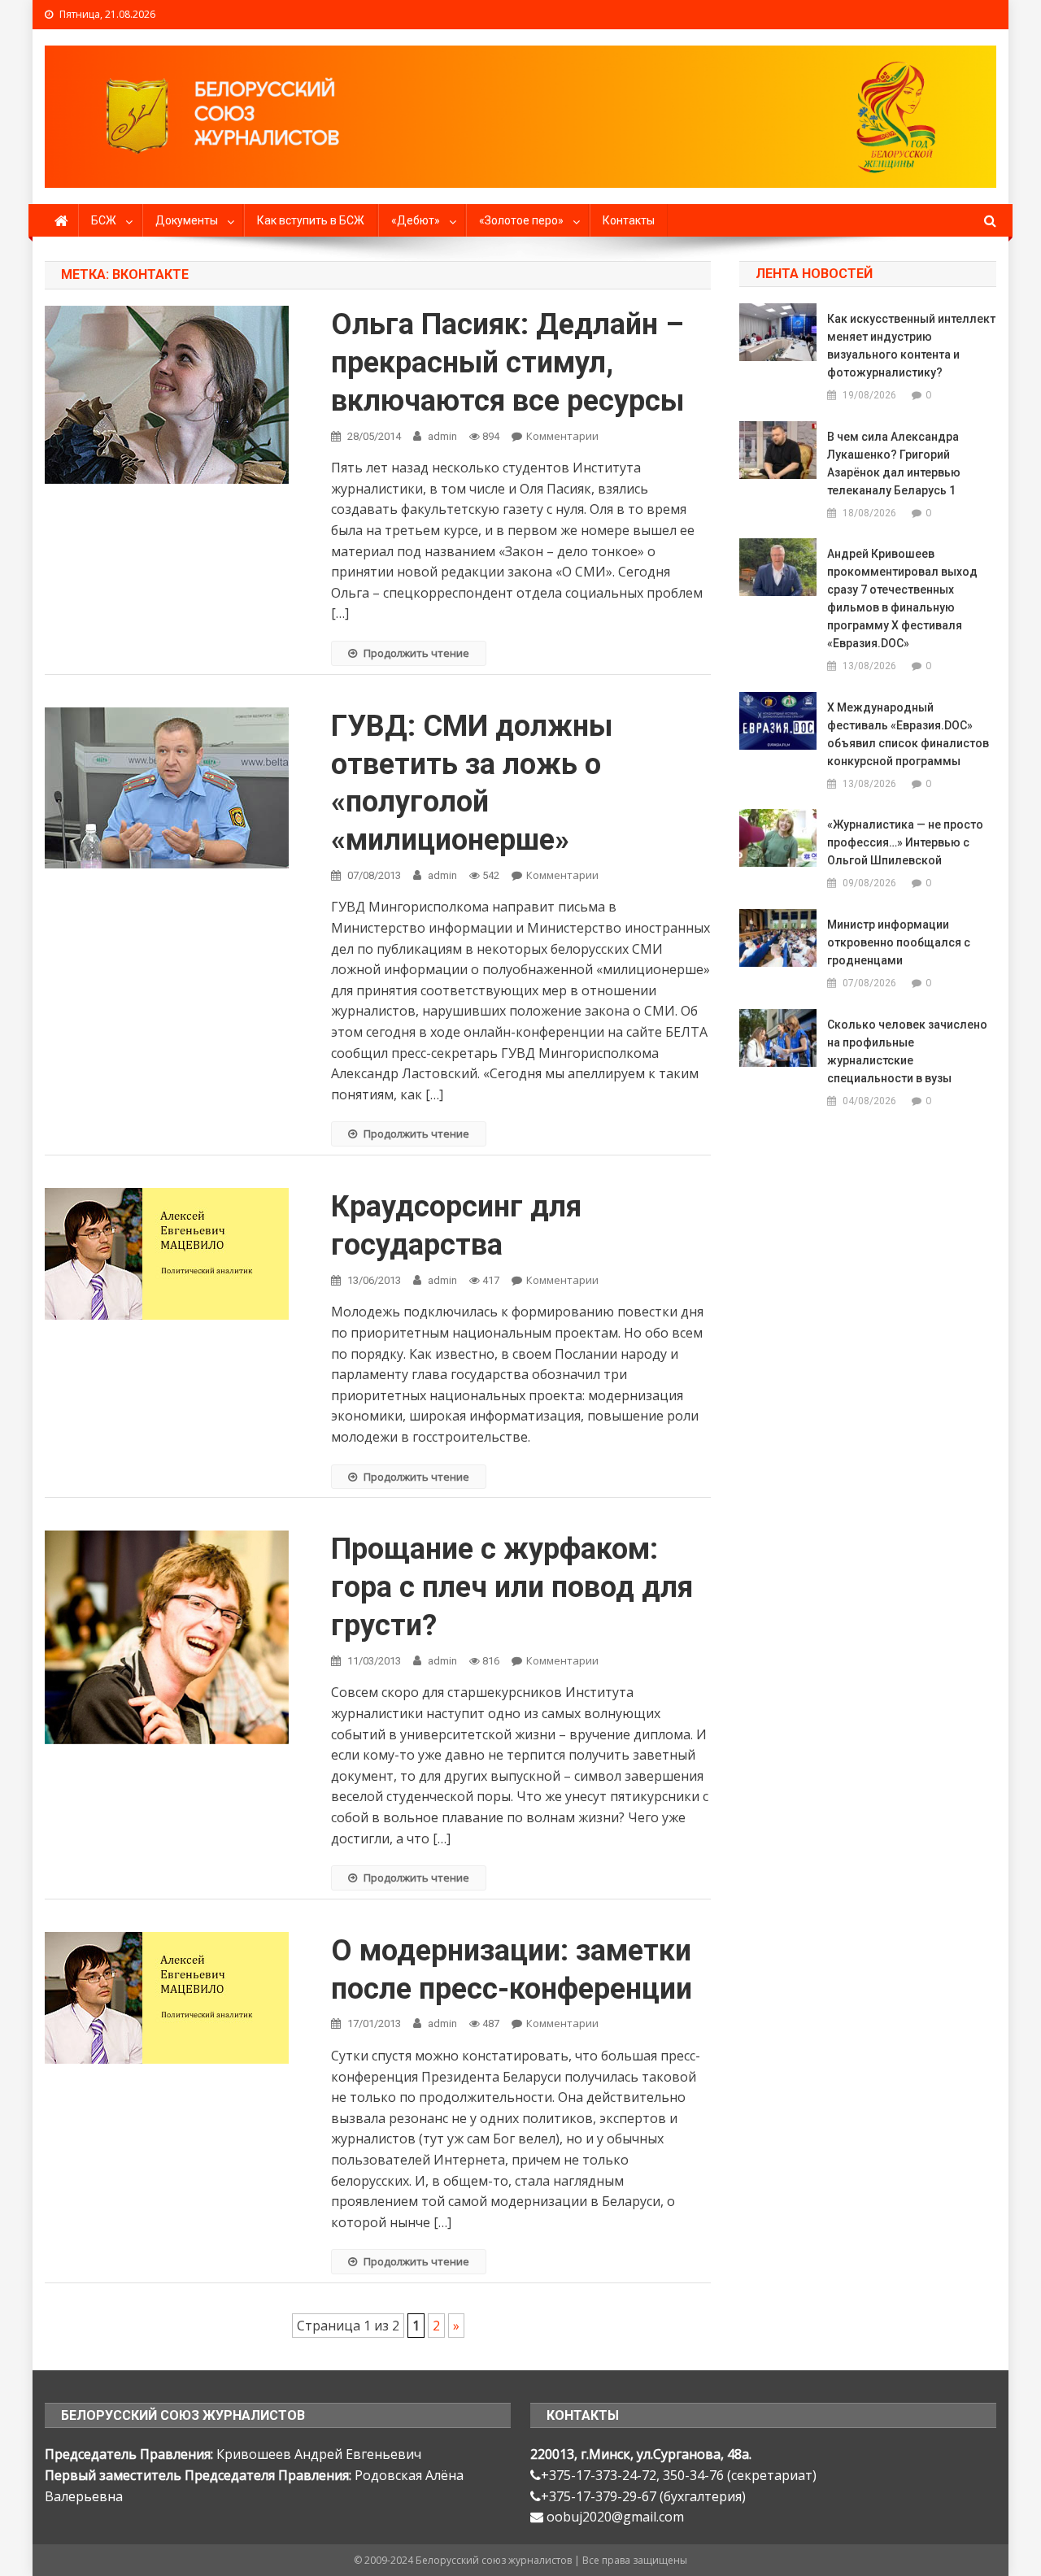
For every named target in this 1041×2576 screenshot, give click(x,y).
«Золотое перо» (521, 220)
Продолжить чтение (416, 653)
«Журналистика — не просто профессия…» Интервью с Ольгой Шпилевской (905, 842)
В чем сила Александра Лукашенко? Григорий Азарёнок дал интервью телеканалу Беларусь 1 (894, 463)
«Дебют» (416, 220)
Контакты (629, 220)
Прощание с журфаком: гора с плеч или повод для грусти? (512, 1587)
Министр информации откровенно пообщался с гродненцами (899, 942)
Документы (187, 220)
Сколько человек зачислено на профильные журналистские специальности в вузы (907, 1051)
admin (442, 436)
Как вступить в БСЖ (311, 220)
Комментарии (562, 436)
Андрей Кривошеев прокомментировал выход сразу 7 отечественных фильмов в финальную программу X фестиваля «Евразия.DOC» (902, 598)
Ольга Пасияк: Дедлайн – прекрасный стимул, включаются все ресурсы (507, 363)
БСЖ (104, 220)
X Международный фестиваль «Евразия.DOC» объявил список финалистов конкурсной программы (908, 734)
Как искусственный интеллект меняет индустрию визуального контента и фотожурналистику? (911, 346)
